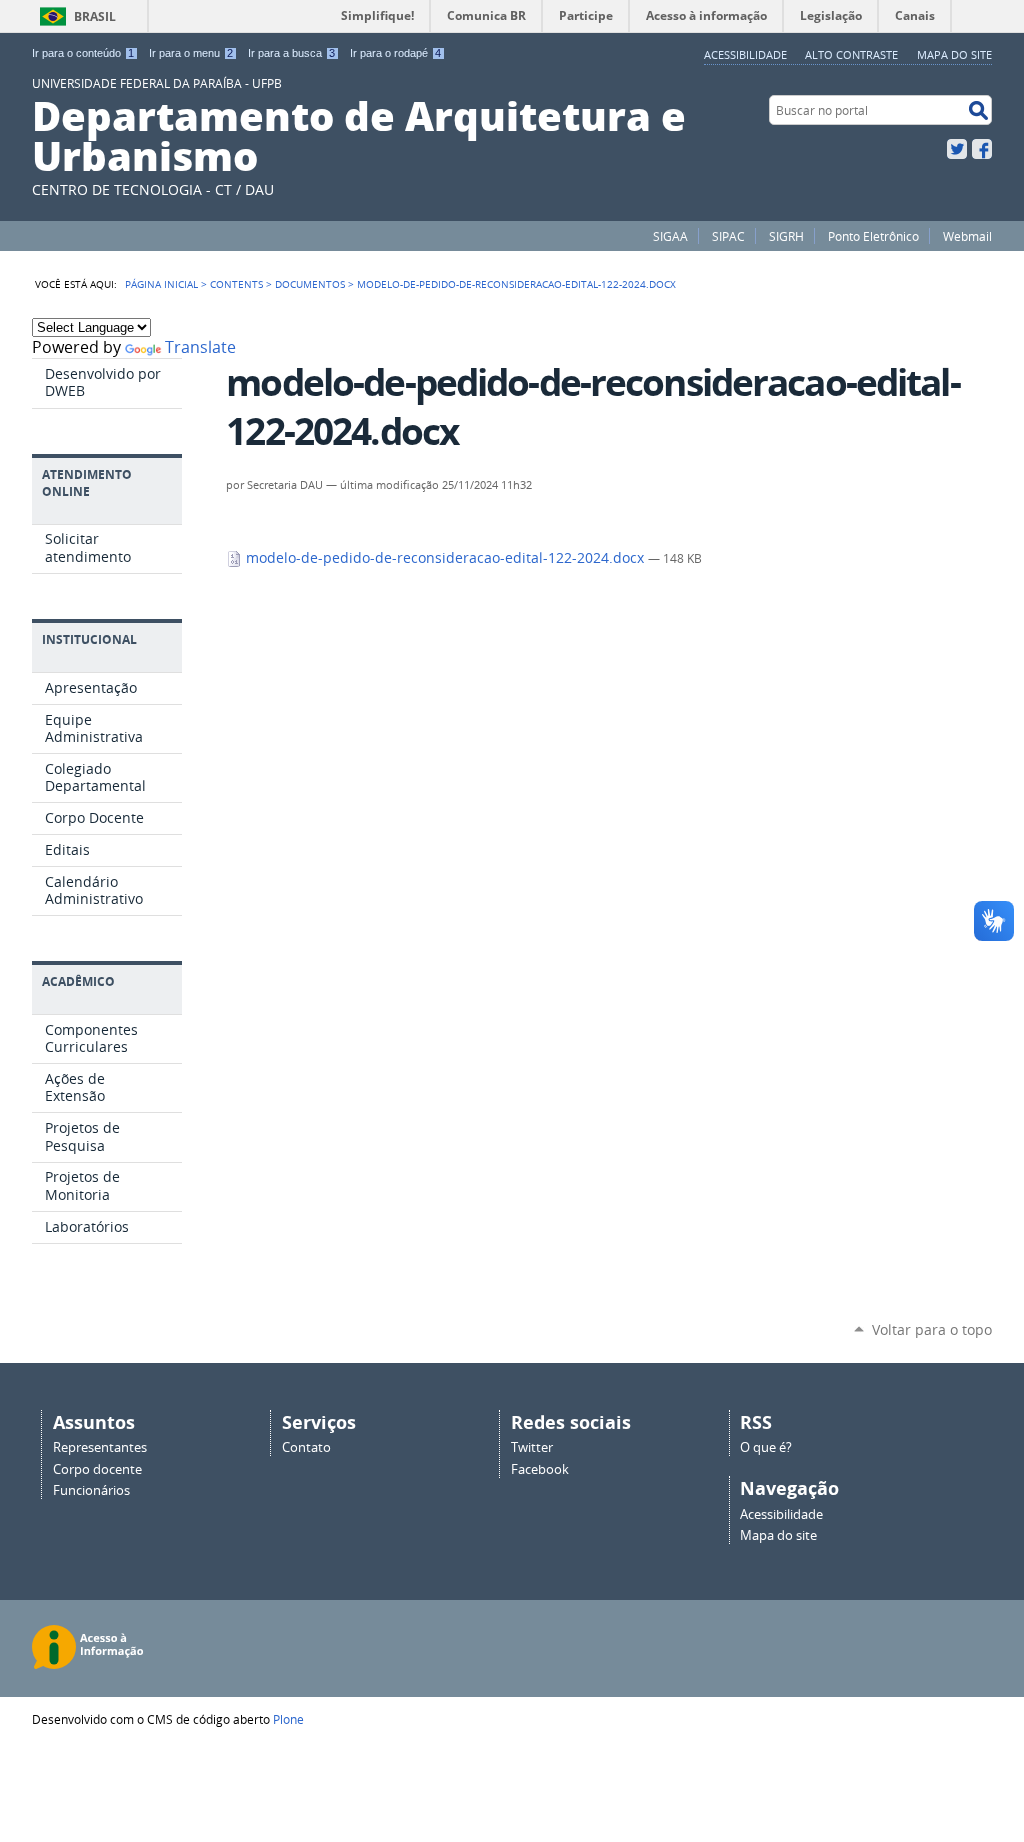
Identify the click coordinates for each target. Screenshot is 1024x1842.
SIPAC (728, 236)
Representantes (100, 1447)
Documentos (310, 284)
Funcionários (91, 1490)
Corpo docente (97, 1469)
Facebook (982, 149)
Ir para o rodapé (395, 53)
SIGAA (670, 236)
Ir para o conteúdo (83, 53)
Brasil (95, 16)
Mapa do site (954, 54)
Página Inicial (161, 284)
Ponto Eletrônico (873, 236)
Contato (306, 1447)
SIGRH (786, 236)
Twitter (957, 149)
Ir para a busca (291, 53)
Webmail (967, 236)
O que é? (766, 1447)
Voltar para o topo (932, 1329)
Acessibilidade (745, 54)
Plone (288, 1719)
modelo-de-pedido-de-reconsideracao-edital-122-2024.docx (445, 558)
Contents (236, 284)
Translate (200, 347)
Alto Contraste (851, 54)
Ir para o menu (191, 53)
